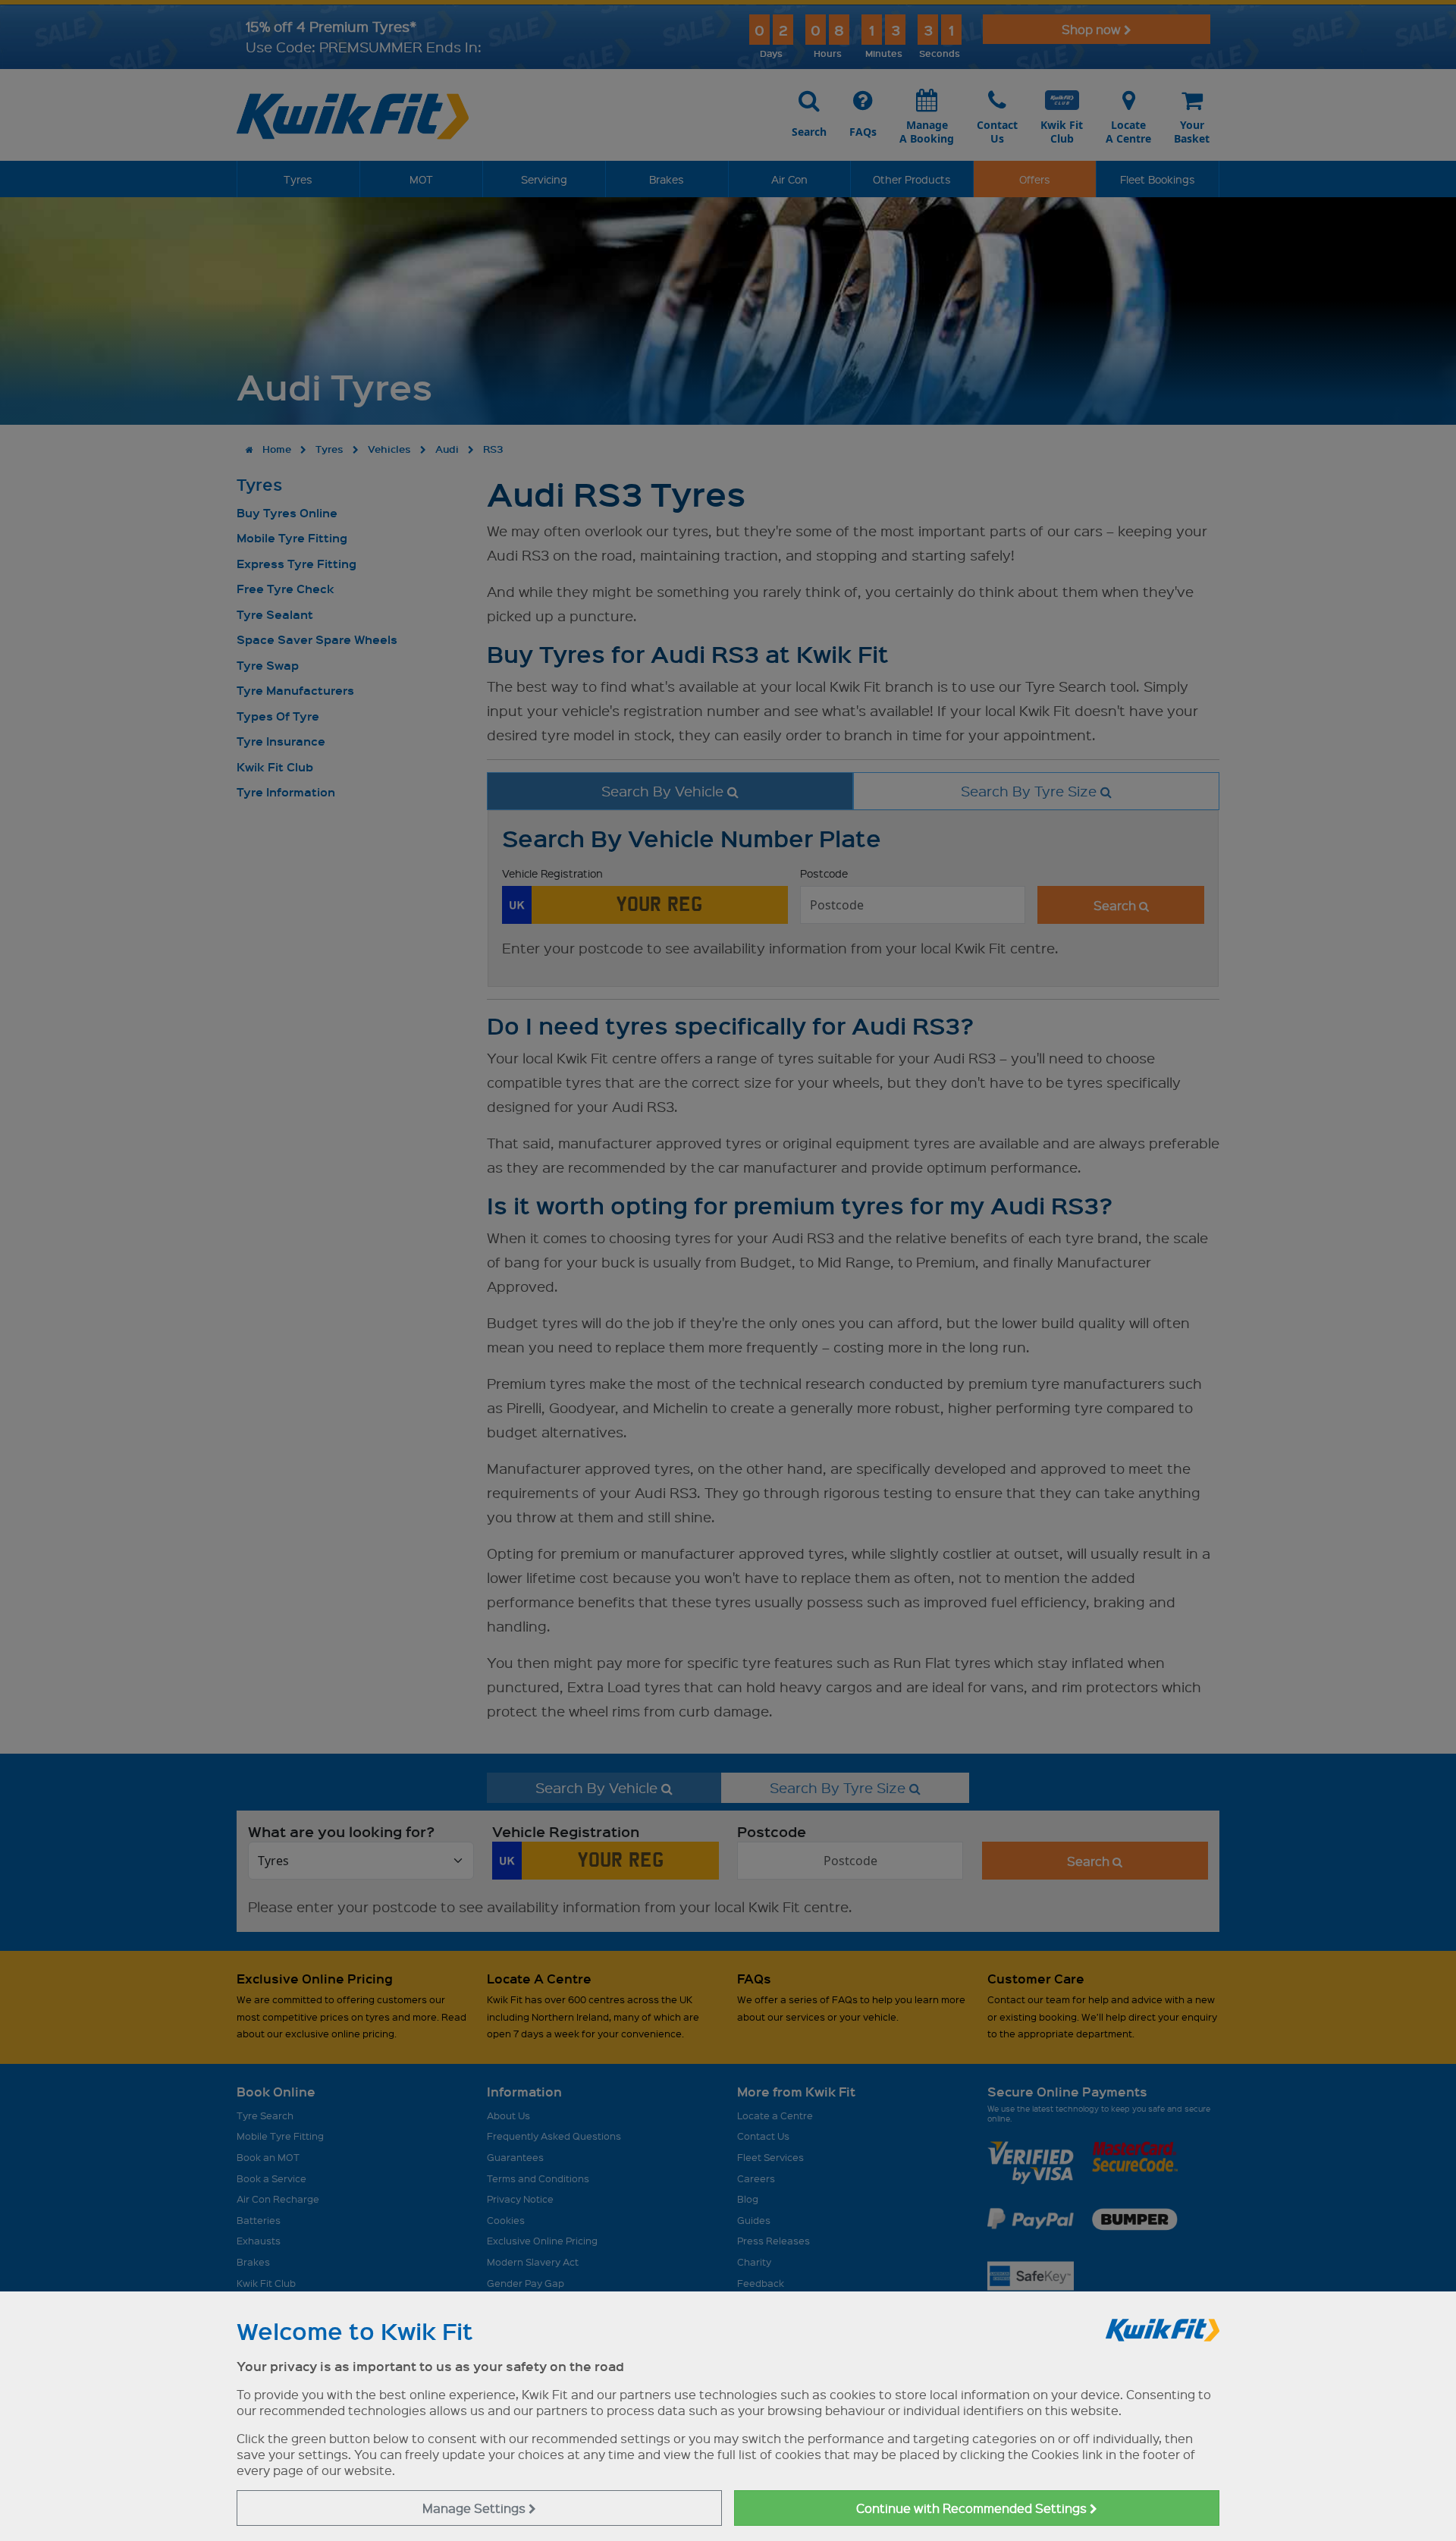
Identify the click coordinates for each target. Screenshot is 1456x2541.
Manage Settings (475, 2508)
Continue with (973, 2508)
